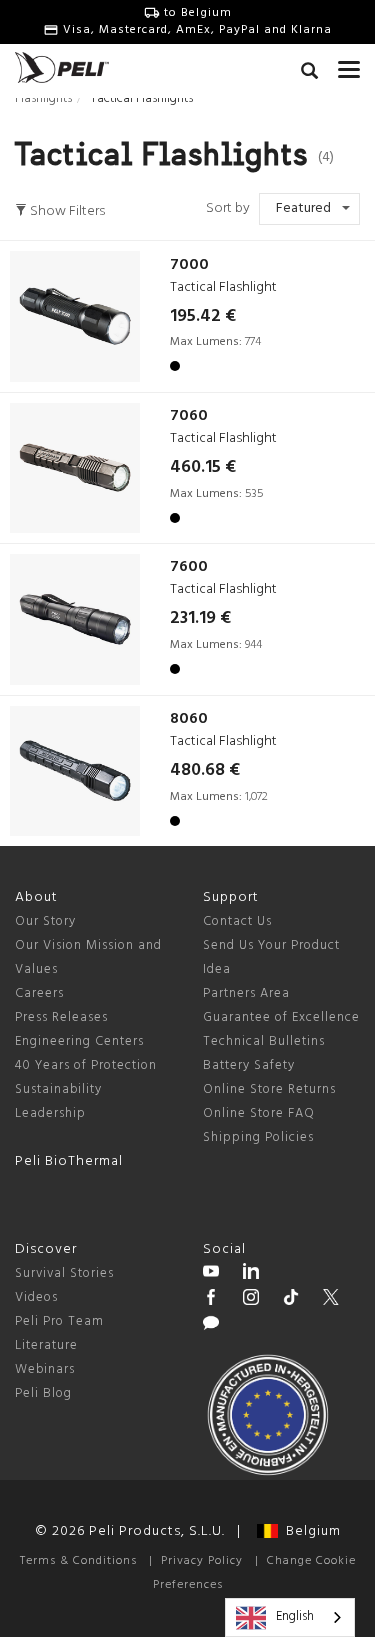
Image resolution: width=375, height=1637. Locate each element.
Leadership (50, 1113)
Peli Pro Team (59, 1321)
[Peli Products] (211, 1300)
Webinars (45, 1369)
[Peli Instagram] (251, 1300)
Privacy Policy (202, 1561)
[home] (62, 67)
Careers (39, 993)
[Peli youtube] (211, 1274)
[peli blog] (211, 1326)
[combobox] (290, 1617)
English (295, 1616)
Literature (46, 1345)
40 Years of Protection (86, 1065)
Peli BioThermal (69, 1161)
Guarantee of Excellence (281, 1017)
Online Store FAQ (259, 1113)
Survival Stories (64, 1273)
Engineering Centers (79, 1041)
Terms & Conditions (78, 1561)
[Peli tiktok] (291, 1300)
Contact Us (237, 921)
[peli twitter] (331, 1300)
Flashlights (43, 98)
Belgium (309, 1531)
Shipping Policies (258, 1137)
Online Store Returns (269, 1089)
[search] (309, 74)
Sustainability (58, 1089)
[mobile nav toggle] (349, 65)
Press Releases (61, 1017)
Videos (36, 1297)
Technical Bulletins (264, 1041)
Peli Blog (43, 1393)
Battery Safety (249, 1065)
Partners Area (246, 993)
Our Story (45, 921)
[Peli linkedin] (251, 1274)
